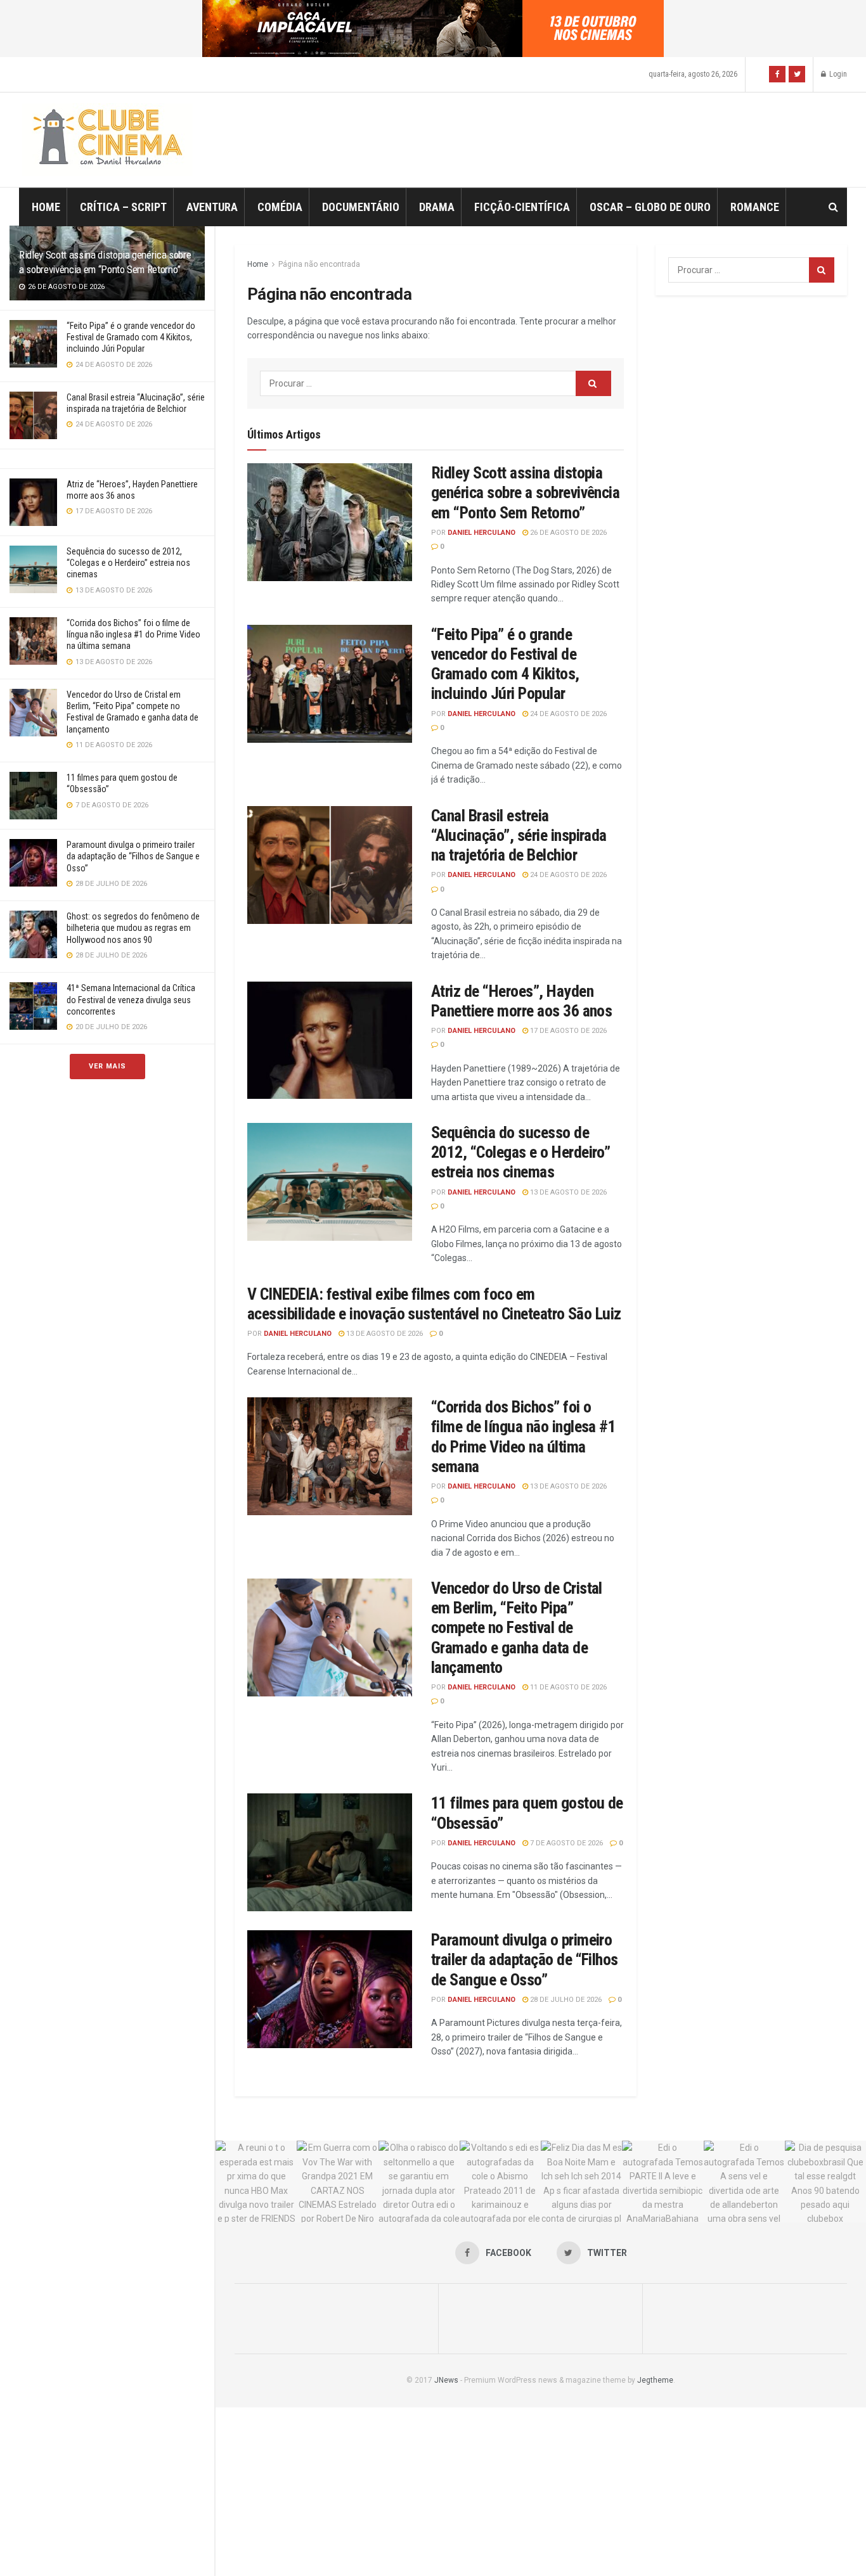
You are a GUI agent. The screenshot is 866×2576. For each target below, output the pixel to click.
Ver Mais (107, 1066)
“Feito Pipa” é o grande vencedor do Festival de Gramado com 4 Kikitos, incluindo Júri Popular (131, 337)
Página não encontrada (319, 264)
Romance (755, 207)
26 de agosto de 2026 (567, 533)
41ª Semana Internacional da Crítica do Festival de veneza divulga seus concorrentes (131, 999)
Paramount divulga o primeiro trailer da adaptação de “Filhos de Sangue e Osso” (133, 856)
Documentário (361, 207)
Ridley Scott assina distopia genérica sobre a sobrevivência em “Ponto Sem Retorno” (525, 492)
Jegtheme (655, 2380)
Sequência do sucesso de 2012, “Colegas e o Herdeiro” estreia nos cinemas (128, 563)
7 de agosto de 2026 (565, 1843)
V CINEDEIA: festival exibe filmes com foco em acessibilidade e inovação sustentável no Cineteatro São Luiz (434, 1304)
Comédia (280, 207)
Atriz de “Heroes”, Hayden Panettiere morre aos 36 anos (521, 1001)
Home (46, 207)
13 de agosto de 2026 (567, 1192)
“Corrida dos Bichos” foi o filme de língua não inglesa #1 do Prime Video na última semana (133, 634)
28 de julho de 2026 (565, 2000)
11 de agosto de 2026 (567, 1687)
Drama (437, 207)
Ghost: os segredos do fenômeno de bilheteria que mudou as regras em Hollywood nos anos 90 (133, 928)
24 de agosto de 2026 (567, 714)
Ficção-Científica (522, 207)
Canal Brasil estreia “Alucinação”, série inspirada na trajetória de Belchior (519, 835)
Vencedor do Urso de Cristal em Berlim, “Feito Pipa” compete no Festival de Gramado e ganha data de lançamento (517, 1628)
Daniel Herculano (481, 533)
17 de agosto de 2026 (567, 1031)
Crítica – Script (123, 207)
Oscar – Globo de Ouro (650, 207)
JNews (446, 2380)
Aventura (212, 207)
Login (837, 74)
